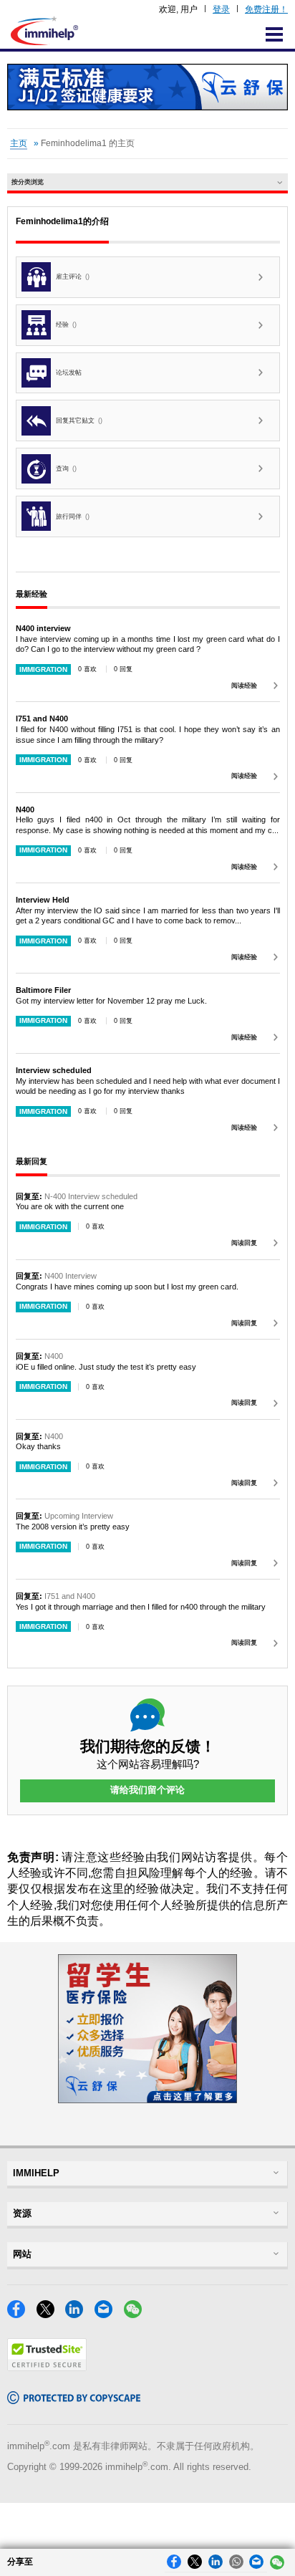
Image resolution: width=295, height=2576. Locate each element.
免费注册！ (266, 9)
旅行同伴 (73, 516)
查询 (66, 468)
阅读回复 (244, 1243)
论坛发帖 (69, 373)
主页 (19, 143)
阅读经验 (244, 686)
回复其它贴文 (79, 420)
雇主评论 (73, 277)
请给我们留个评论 (147, 1790)
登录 (221, 9)
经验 (66, 325)
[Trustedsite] (47, 2367)
